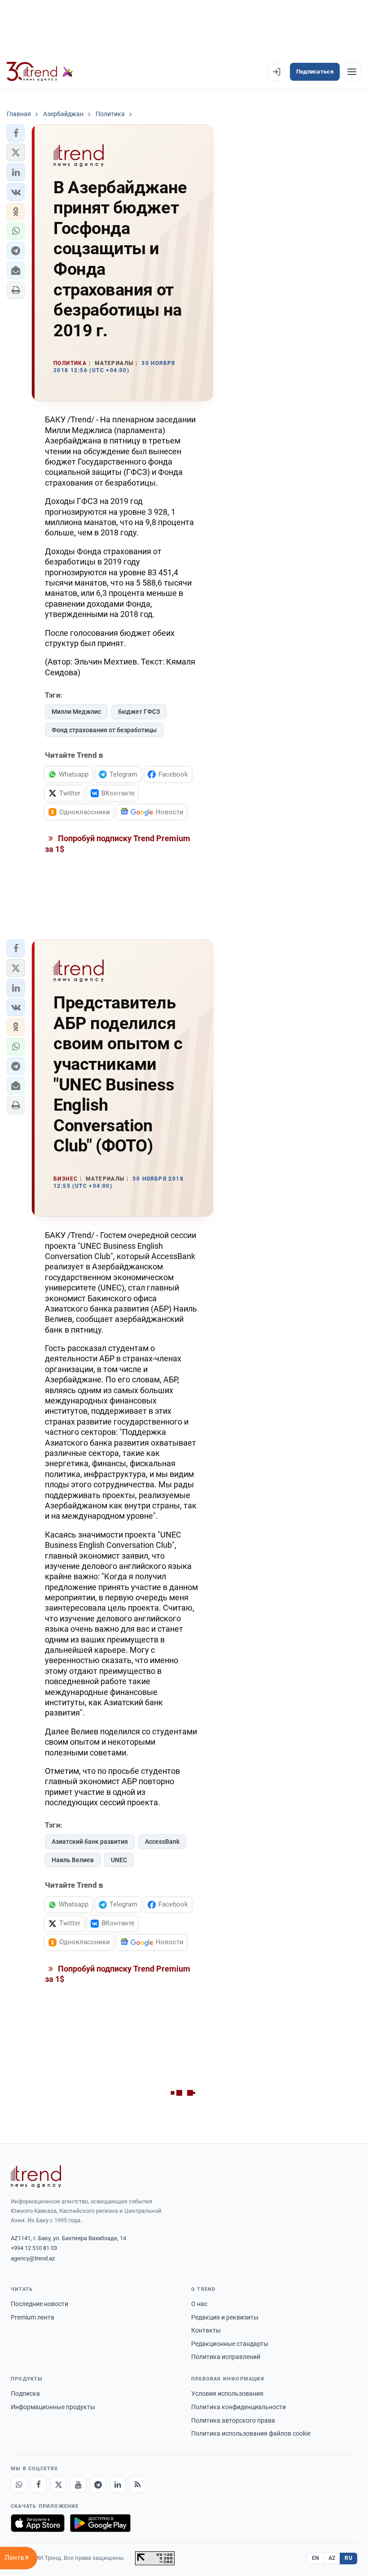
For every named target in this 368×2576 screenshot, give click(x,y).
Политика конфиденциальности (239, 2407)
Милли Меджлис (76, 712)
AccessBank (162, 1842)
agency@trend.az (33, 2258)
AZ (332, 2558)
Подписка (25, 2394)
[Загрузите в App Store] (38, 2523)
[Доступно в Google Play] (100, 2523)
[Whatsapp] (19, 2485)
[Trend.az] (40, 72)
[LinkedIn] (118, 2485)
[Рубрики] (352, 72)
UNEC (119, 1860)
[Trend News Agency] (36, 2176)
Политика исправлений (226, 2357)
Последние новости (39, 2304)
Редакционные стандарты (230, 2344)
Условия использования (227, 2394)
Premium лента (33, 2317)
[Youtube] (78, 2485)
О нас (199, 2304)
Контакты (206, 2330)
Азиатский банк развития (90, 1842)
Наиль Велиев (73, 1860)
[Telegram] (98, 2485)
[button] (16, 133)
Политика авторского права (233, 2420)
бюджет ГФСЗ (139, 712)
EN (315, 2558)
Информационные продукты (53, 2407)
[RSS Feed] (137, 2485)
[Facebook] (39, 2485)
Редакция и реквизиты (225, 2317)
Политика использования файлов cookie (251, 2433)
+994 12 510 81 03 (34, 2248)
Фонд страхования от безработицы (104, 730)
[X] (58, 2485)
